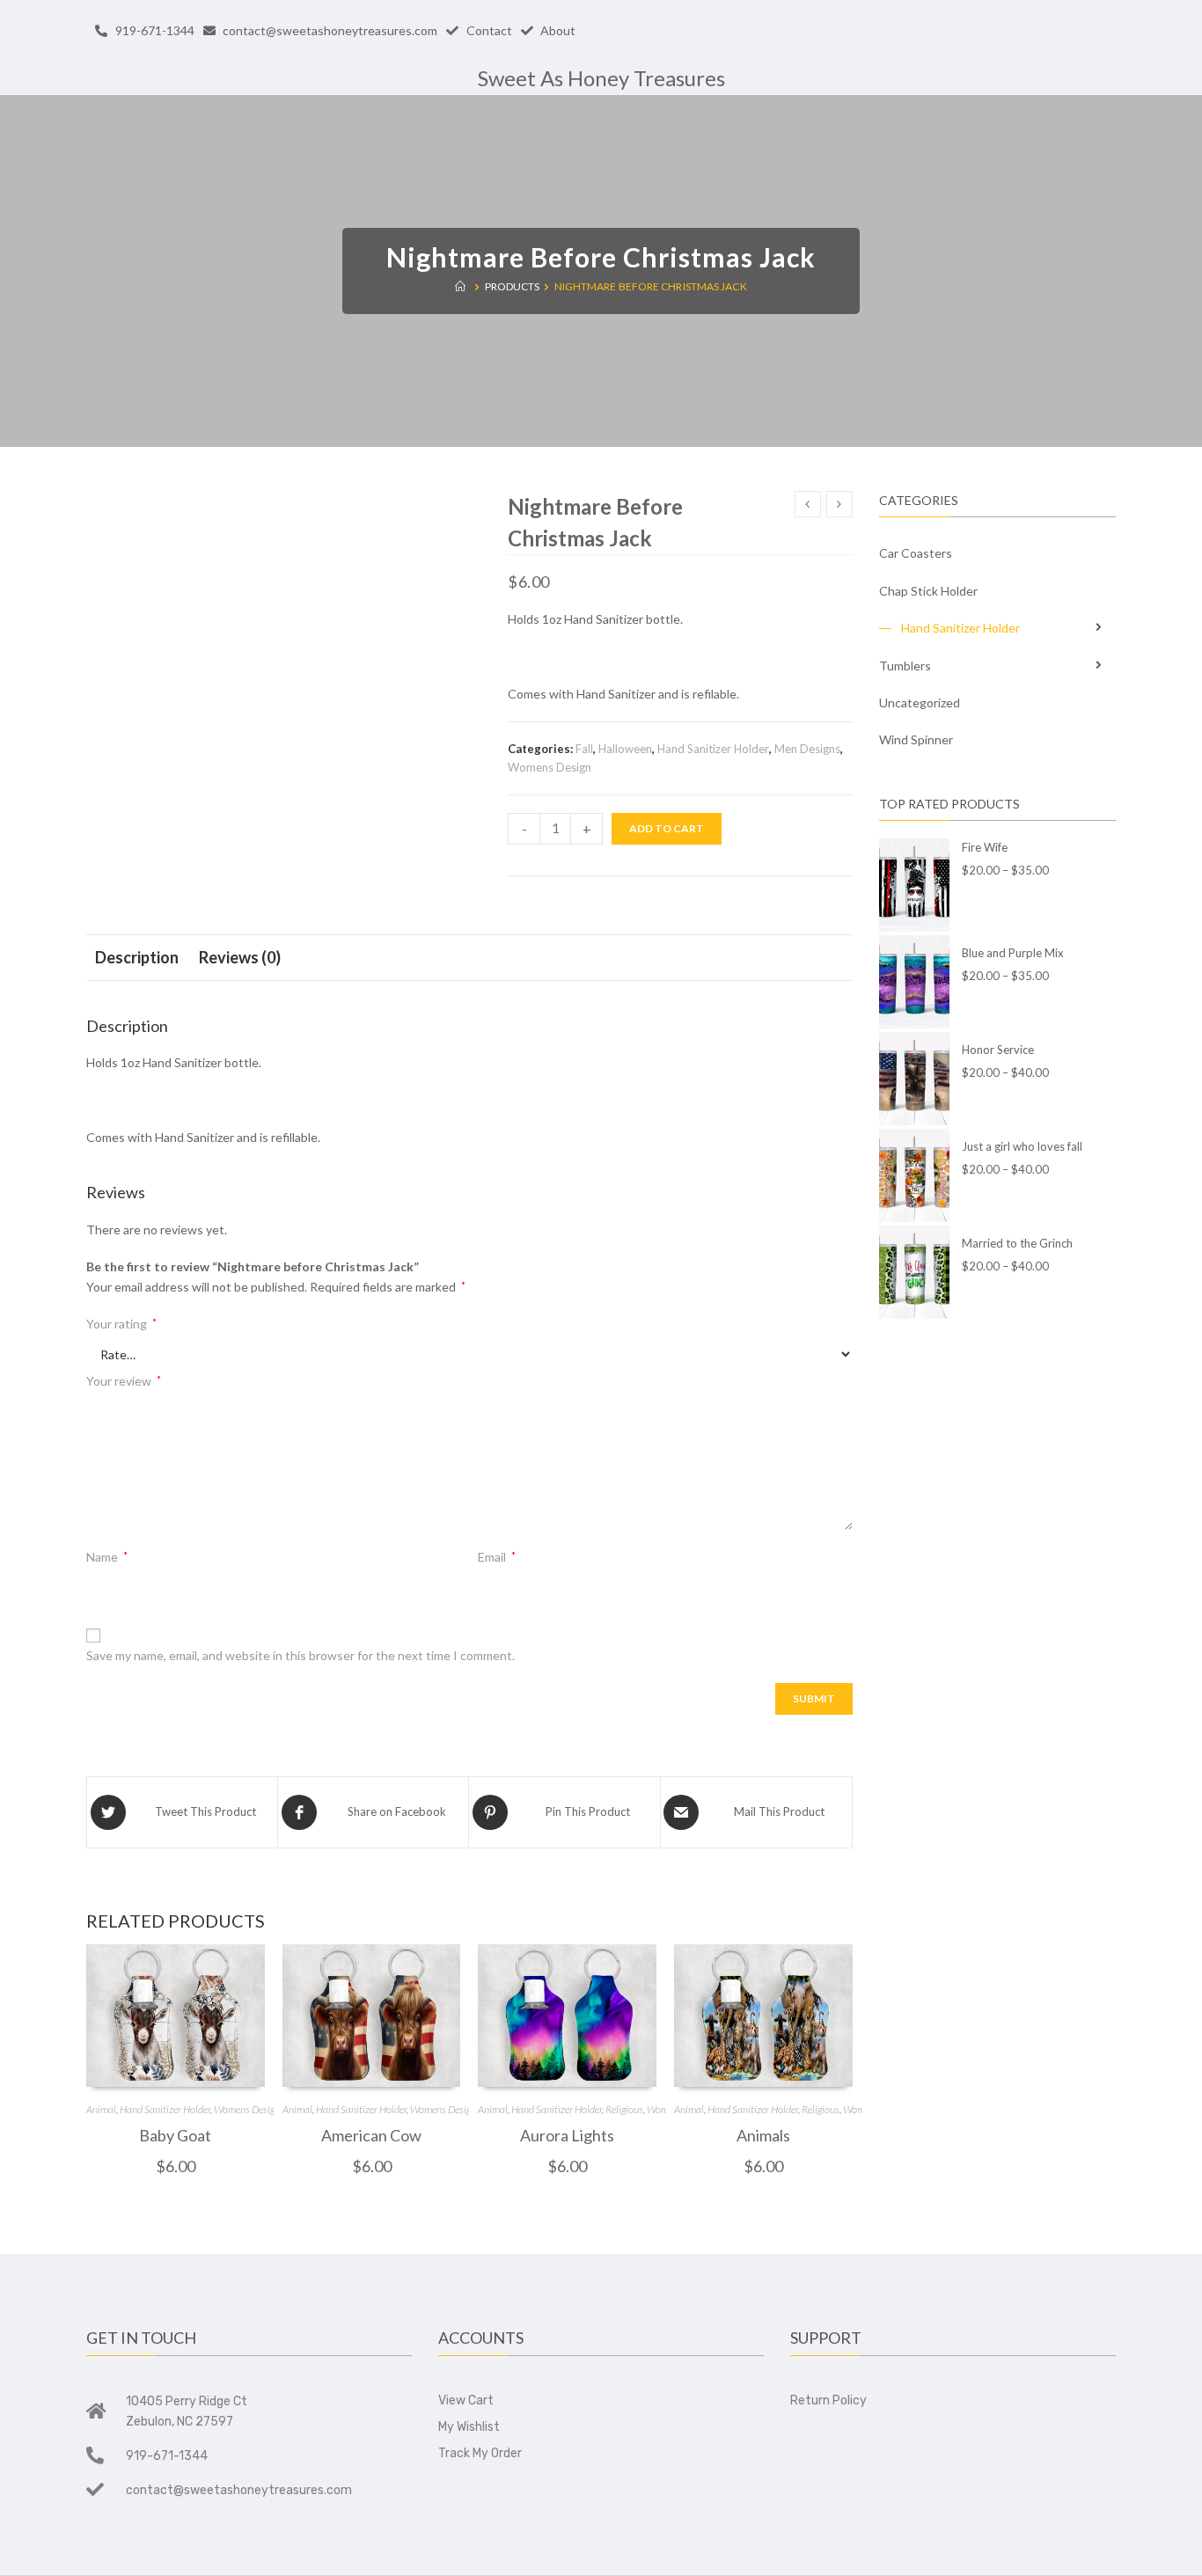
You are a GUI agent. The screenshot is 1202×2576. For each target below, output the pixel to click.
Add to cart (667, 828)
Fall (584, 749)
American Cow (371, 2135)
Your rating (121, 1324)
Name (107, 1557)
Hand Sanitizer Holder (713, 749)
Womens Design (550, 767)
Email (497, 1557)
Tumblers (905, 666)
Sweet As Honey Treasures (601, 78)
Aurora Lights (567, 2135)
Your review (124, 1381)
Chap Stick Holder (928, 591)
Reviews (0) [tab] (240, 957)
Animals (763, 2135)
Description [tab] (137, 957)
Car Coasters (916, 553)
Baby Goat (175, 2135)
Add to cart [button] (175, 2072)
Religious (624, 2109)
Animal (101, 2109)
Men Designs (807, 749)
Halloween (625, 749)
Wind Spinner (916, 739)
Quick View (175, 2027)
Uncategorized (920, 703)
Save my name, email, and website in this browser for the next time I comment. (300, 1655)
